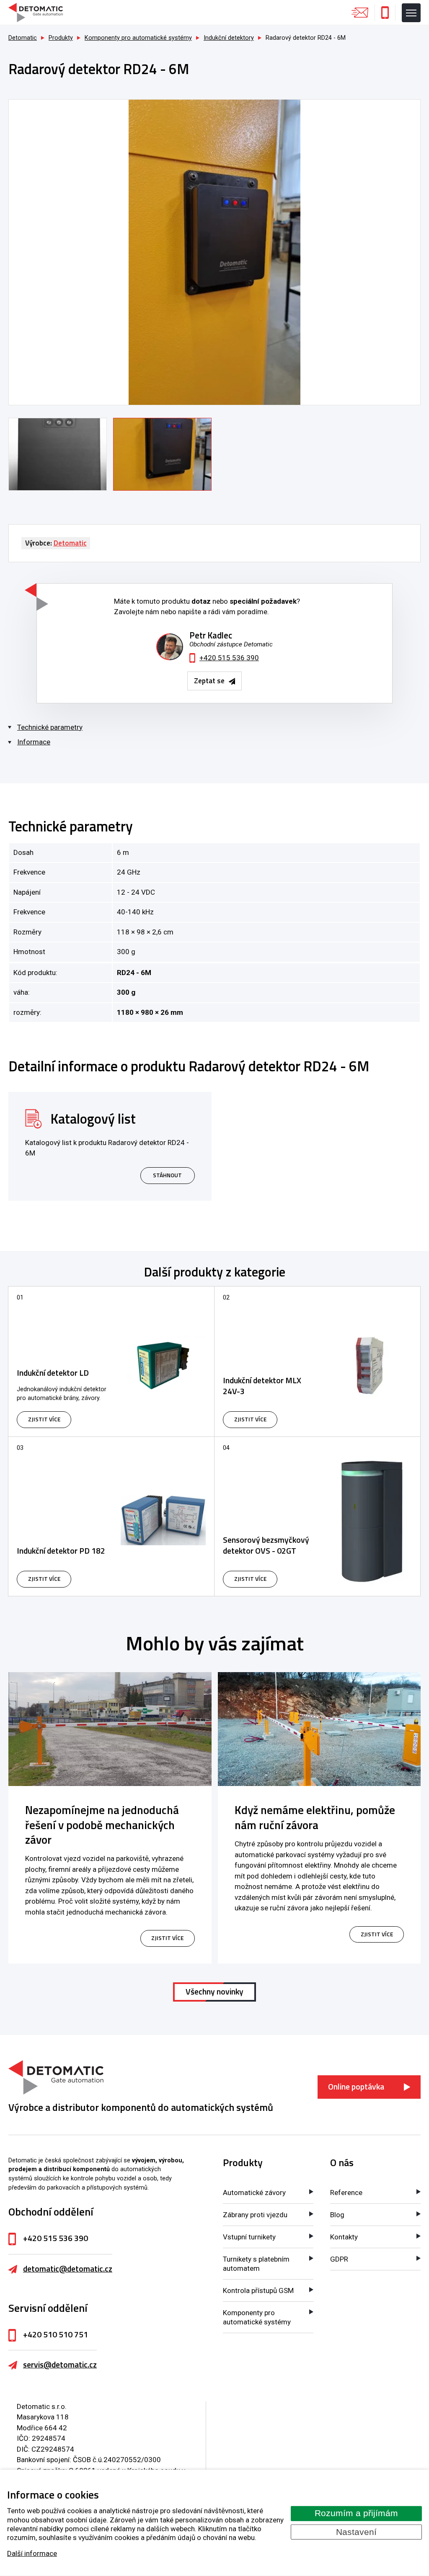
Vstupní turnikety (249, 2237)
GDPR (339, 2259)
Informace (34, 742)
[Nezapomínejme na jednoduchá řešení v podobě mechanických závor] (110, 1729)
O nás (342, 2163)
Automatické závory (254, 2193)
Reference (346, 2193)
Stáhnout (167, 1175)
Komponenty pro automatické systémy (257, 2317)
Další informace (32, 2553)
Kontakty (344, 2237)
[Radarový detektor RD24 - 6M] (214, 252)
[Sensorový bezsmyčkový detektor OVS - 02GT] (317, 1516)
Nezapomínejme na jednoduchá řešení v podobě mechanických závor (102, 1825)
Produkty (243, 2163)
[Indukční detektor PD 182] (111, 1516)
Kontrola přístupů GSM (258, 2290)
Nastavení (356, 2532)
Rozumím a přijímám (356, 2513)
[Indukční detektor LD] (111, 1361)
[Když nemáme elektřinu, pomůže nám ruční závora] (319, 1729)
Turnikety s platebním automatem (256, 2264)
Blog (337, 2215)
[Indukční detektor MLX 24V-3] (317, 1361)
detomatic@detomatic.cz (68, 2269)
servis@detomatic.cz (60, 2365)
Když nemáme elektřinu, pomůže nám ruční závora (315, 1817)
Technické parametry (50, 727)
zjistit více (167, 1938)
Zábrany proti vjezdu (255, 2215)
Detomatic (23, 38)
